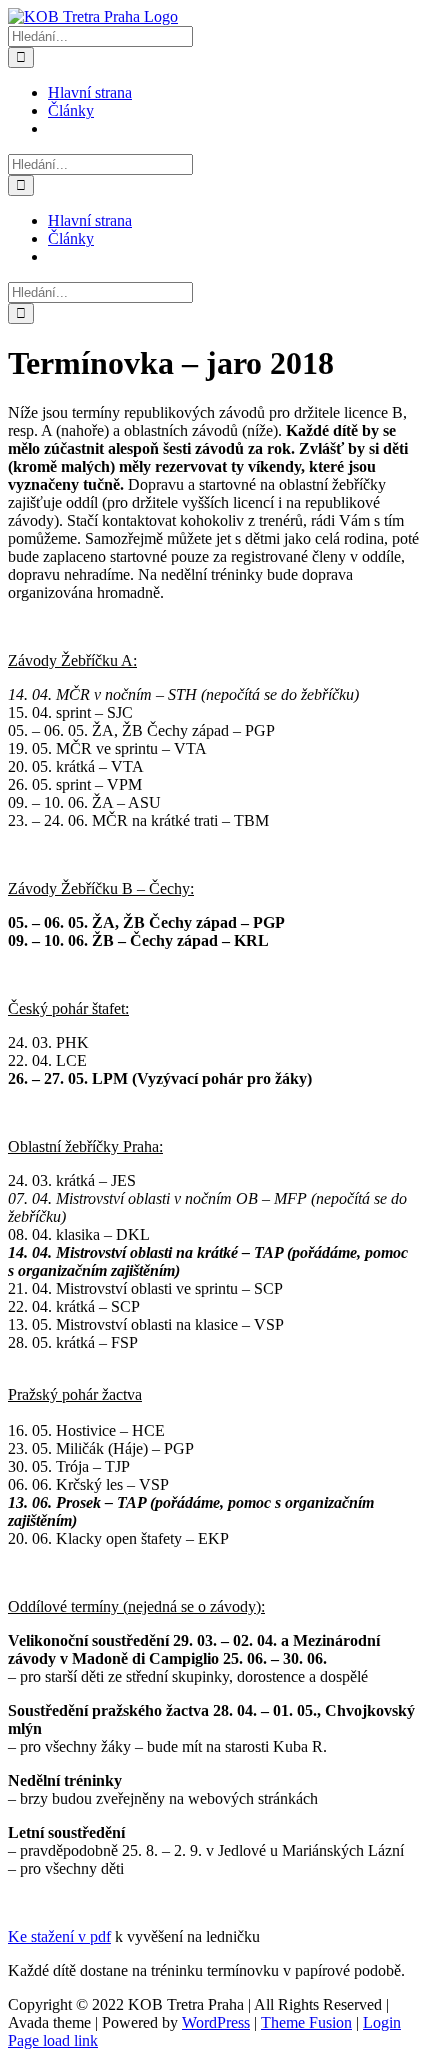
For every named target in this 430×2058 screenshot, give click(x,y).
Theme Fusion (306, 2022)
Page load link (53, 2040)
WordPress (216, 2022)
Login (382, 2022)
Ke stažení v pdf (59, 1936)
